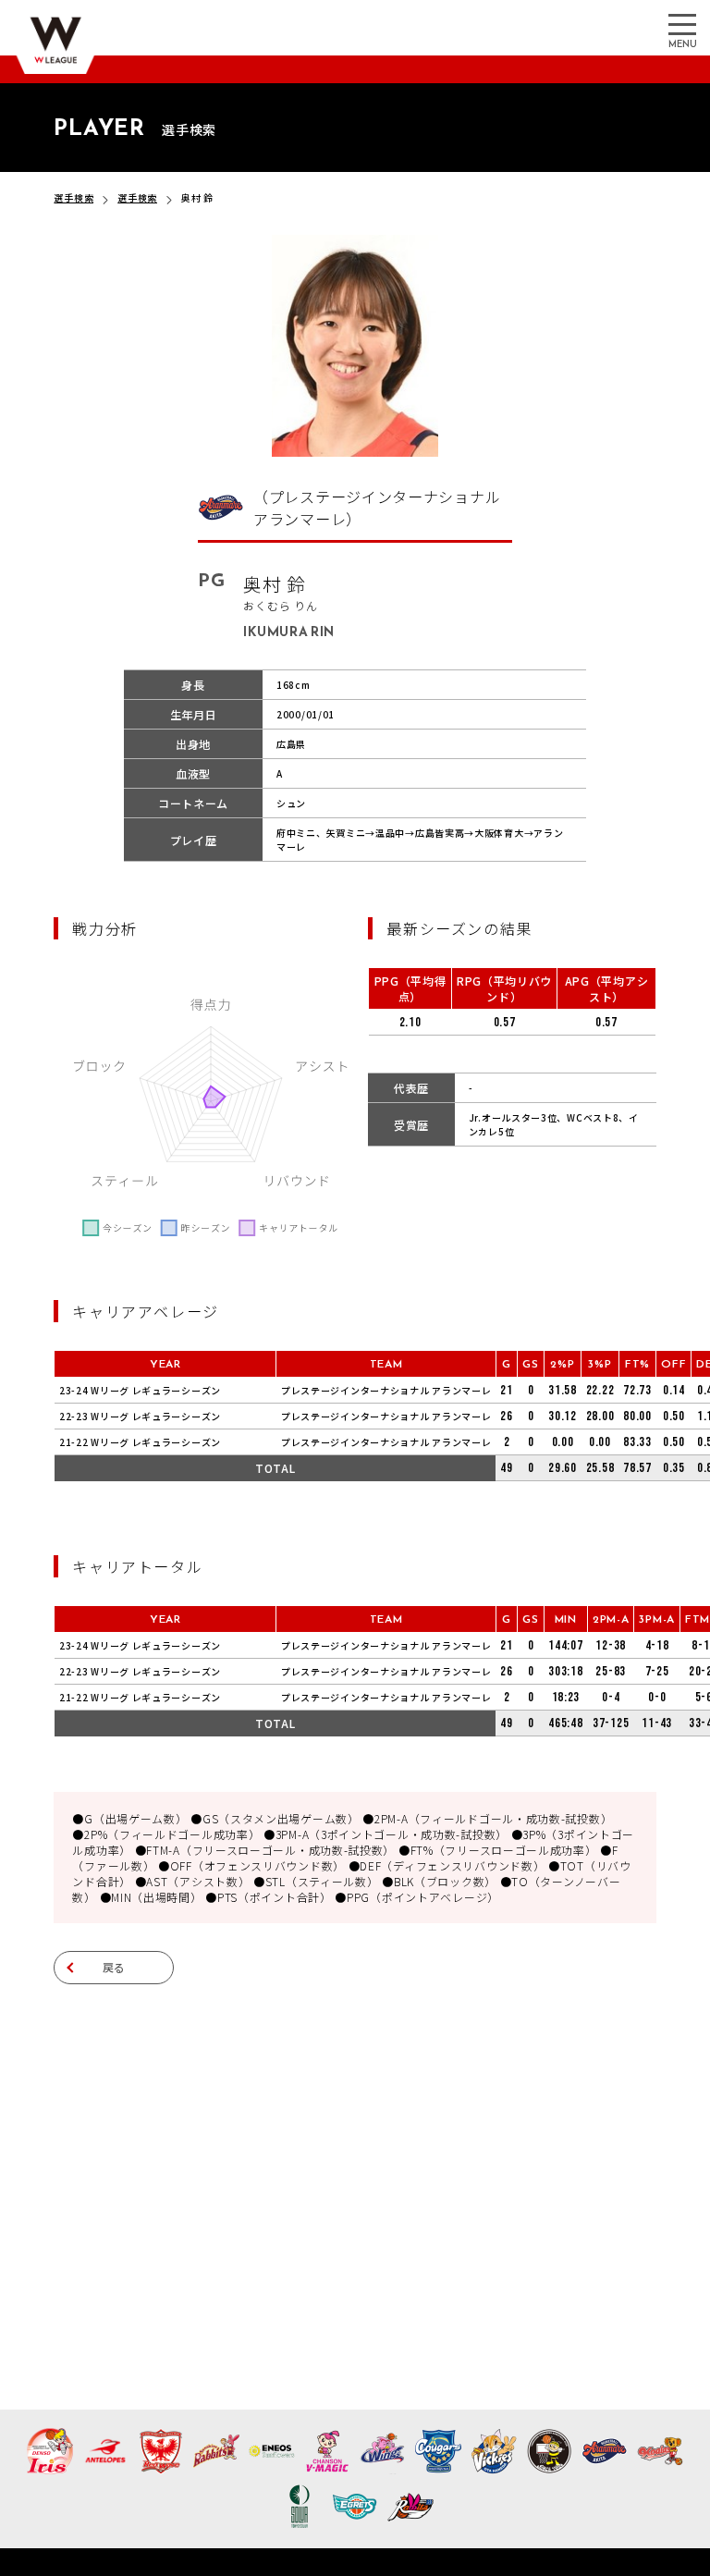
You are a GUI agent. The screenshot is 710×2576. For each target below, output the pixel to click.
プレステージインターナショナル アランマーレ (386, 1390)
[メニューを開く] (682, 23)
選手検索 (73, 197)
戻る (115, 1967)
